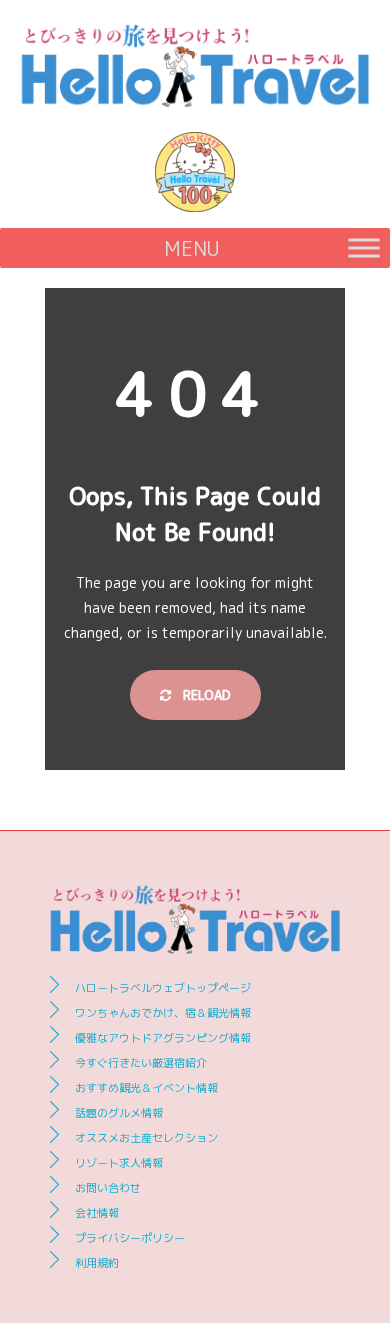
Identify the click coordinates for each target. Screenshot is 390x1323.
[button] (192, 248)
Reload (205, 695)
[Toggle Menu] (364, 247)
